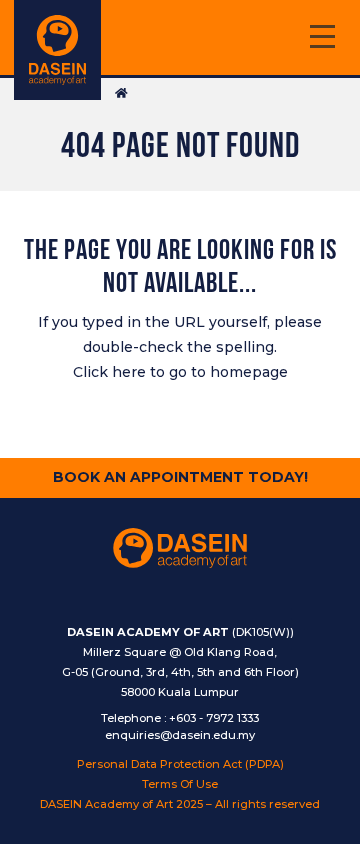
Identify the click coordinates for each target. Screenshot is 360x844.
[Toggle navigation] (322, 39)
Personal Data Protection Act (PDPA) (180, 764)
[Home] (57, 50)
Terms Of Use (180, 784)
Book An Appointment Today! (180, 477)
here (129, 372)
